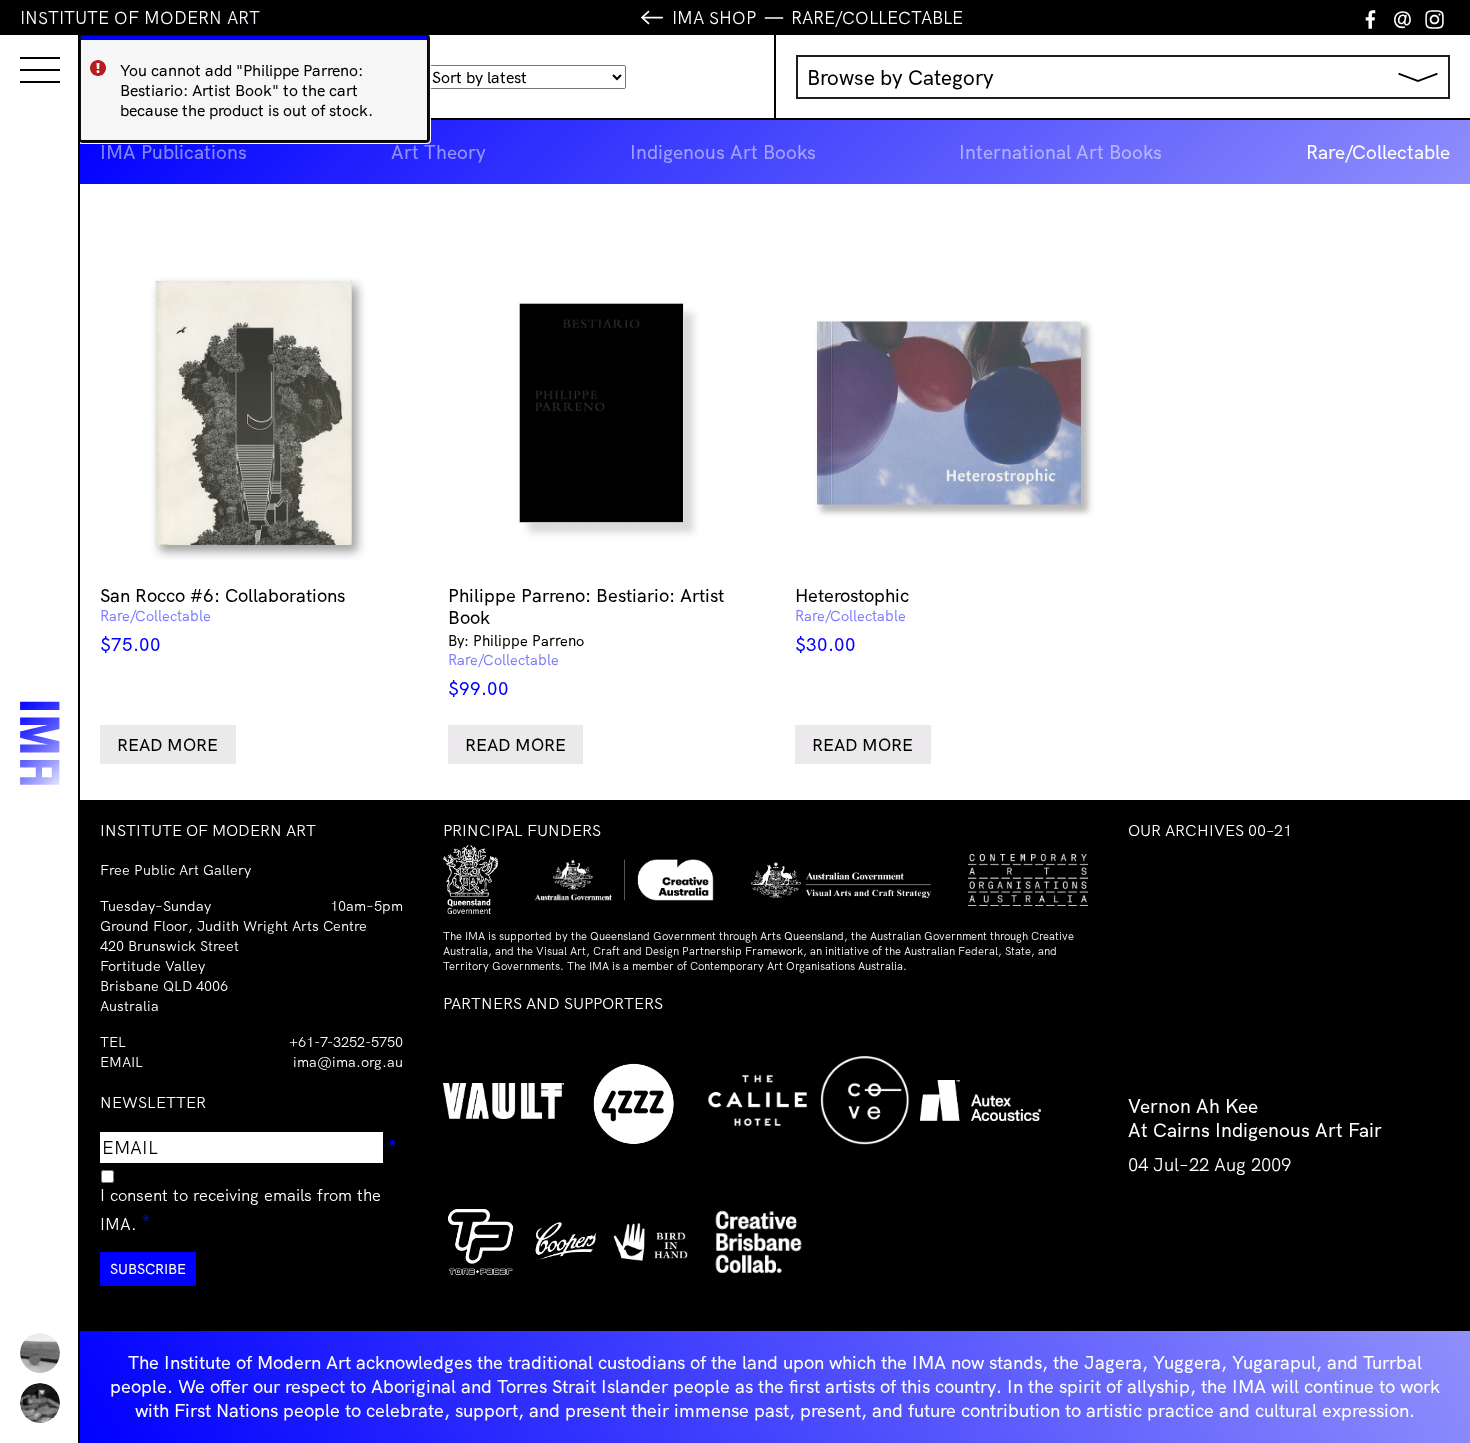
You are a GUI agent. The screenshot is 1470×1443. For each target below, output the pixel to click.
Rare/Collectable (1378, 152)
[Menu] (20, 52)
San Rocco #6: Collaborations (222, 620)
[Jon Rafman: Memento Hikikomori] (40, 1403)
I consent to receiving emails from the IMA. (240, 1209)
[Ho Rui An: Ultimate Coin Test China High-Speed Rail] (40, 1353)
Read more (167, 744)
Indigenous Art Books (723, 152)
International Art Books (1060, 152)
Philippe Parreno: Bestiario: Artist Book (586, 642)
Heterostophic (852, 620)
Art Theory (438, 152)
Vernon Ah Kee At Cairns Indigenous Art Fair (1255, 1118)
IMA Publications (173, 152)
